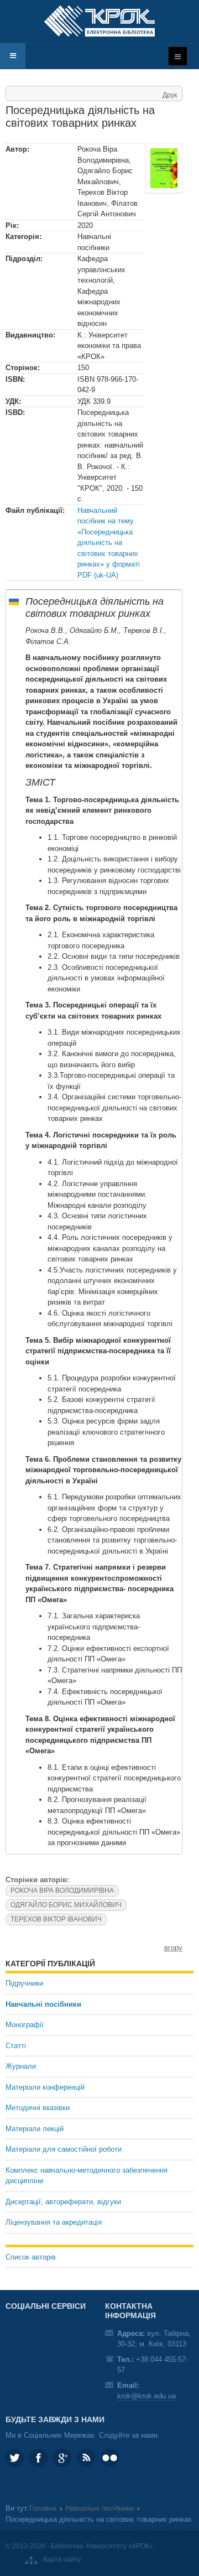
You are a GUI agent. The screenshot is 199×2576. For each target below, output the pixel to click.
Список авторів (31, 2257)
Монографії (25, 2025)
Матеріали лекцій (35, 2129)
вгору (173, 1948)
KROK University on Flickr (110, 2458)
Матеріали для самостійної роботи (64, 2149)
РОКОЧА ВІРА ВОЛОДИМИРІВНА (62, 1891)
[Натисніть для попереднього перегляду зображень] (164, 168)
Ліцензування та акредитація (54, 2222)
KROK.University (38, 2458)
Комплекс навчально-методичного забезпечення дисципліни (87, 2176)
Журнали (21, 2066)
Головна (43, 2508)
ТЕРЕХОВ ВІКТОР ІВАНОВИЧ (56, 1919)
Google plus (62, 2458)
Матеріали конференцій (45, 2087)
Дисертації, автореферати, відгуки (63, 2202)
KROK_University (15, 2458)
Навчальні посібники (43, 2004)
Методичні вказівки (38, 2108)
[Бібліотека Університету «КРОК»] (99, 21)
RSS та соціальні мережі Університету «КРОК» (86, 2458)
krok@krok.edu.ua (146, 2396)
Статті (16, 2046)
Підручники (24, 1983)
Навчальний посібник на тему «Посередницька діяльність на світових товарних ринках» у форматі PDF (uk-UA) (109, 543)
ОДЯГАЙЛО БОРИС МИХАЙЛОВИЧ (66, 1905)
